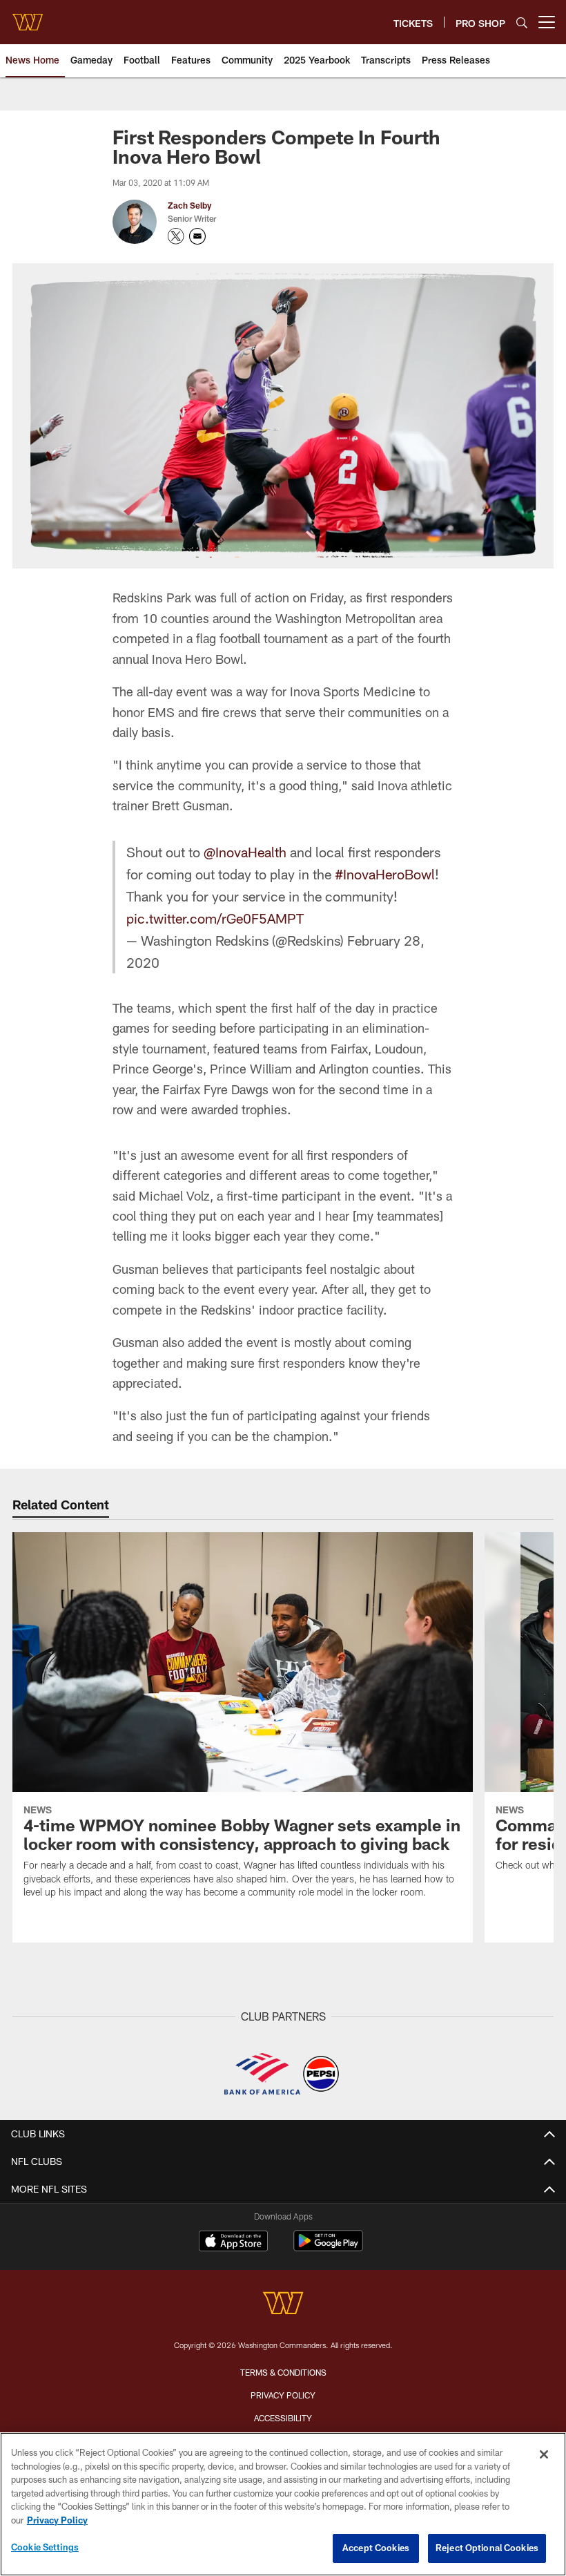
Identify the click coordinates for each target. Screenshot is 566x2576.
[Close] (544, 2454)
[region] (283, 2504)
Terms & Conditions (283, 2372)
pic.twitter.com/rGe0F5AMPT (215, 918)
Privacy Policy (283, 2395)
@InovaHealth (245, 852)
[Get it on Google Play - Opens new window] (328, 2248)
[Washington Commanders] (283, 2305)
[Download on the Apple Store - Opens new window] (233, 2242)
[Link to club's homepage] (28, 17)
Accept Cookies (376, 2548)
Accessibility (283, 2418)
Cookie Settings (45, 2547)
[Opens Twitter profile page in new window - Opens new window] (176, 236)
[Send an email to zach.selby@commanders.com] (197, 236)
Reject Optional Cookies (487, 2548)
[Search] (522, 22)
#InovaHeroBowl (385, 874)
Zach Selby (189, 205)
